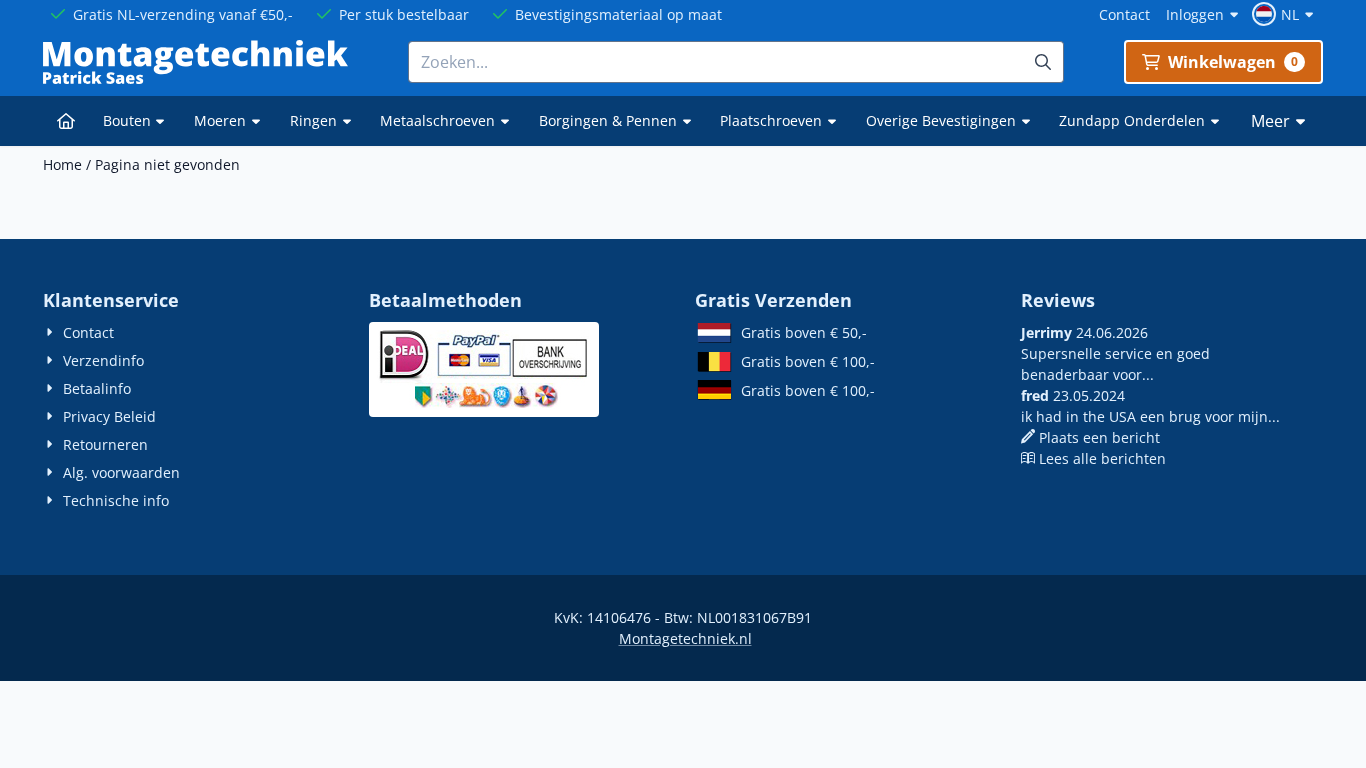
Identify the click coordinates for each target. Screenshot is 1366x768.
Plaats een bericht (1099, 437)
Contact (1124, 14)
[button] (1285, 14)
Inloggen (1195, 14)
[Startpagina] (66, 121)
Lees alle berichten (1102, 458)
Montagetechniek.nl (685, 638)
